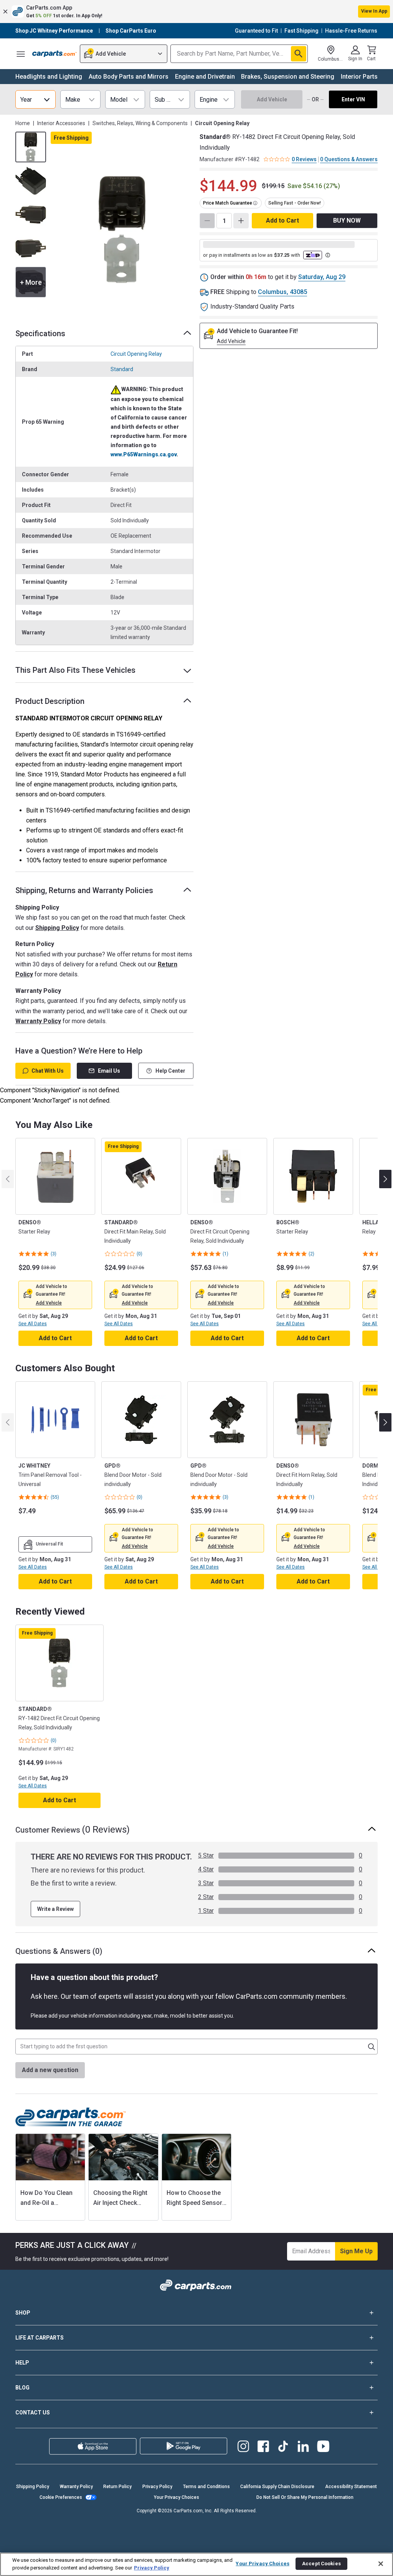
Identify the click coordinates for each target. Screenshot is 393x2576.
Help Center (170, 1071)
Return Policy (117, 2487)
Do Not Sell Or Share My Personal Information (305, 2497)
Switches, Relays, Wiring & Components (140, 123)
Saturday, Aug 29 (322, 277)
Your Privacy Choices (177, 2497)
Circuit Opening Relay (136, 354)
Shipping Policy (57, 928)
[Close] (381, 2564)
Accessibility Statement (351, 2487)
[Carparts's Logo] (54, 54)
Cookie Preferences (61, 2497)
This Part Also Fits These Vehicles (75, 670)
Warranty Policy (38, 1021)
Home (23, 123)
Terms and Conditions (206, 2487)
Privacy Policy (157, 2487)
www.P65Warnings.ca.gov (144, 454)
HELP (22, 2363)
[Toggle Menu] (21, 54)
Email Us (109, 1071)
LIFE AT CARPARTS (40, 2338)
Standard (122, 369)
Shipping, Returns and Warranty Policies (84, 890)
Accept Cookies (321, 2564)
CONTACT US (33, 2413)
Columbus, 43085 (282, 292)
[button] (196, 12)
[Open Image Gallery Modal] (122, 230)
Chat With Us (48, 1071)
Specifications (40, 334)
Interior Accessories (61, 123)
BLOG (22, 2388)
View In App (374, 11)
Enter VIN (353, 99)
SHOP (23, 2313)
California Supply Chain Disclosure (277, 2487)
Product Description (50, 701)
